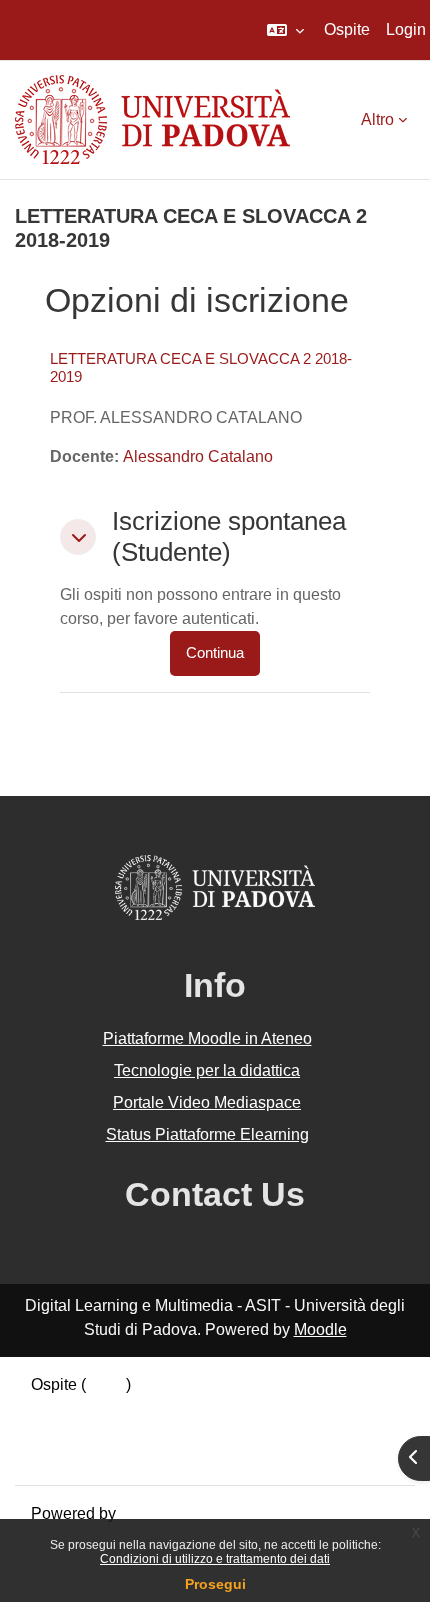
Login (406, 29)
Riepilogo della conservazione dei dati (167, 1408)
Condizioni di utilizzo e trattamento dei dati (215, 1559)
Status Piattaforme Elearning (207, 1134)
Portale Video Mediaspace (207, 1102)
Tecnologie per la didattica (207, 1070)
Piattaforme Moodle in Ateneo (207, 1038)
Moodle (320, 1329)
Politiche (62, 1432)
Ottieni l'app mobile (99, 1456)
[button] (285, 30)
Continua (215, 653)
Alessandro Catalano (198, 456)
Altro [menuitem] (377, 119)
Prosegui (215, 1584)
